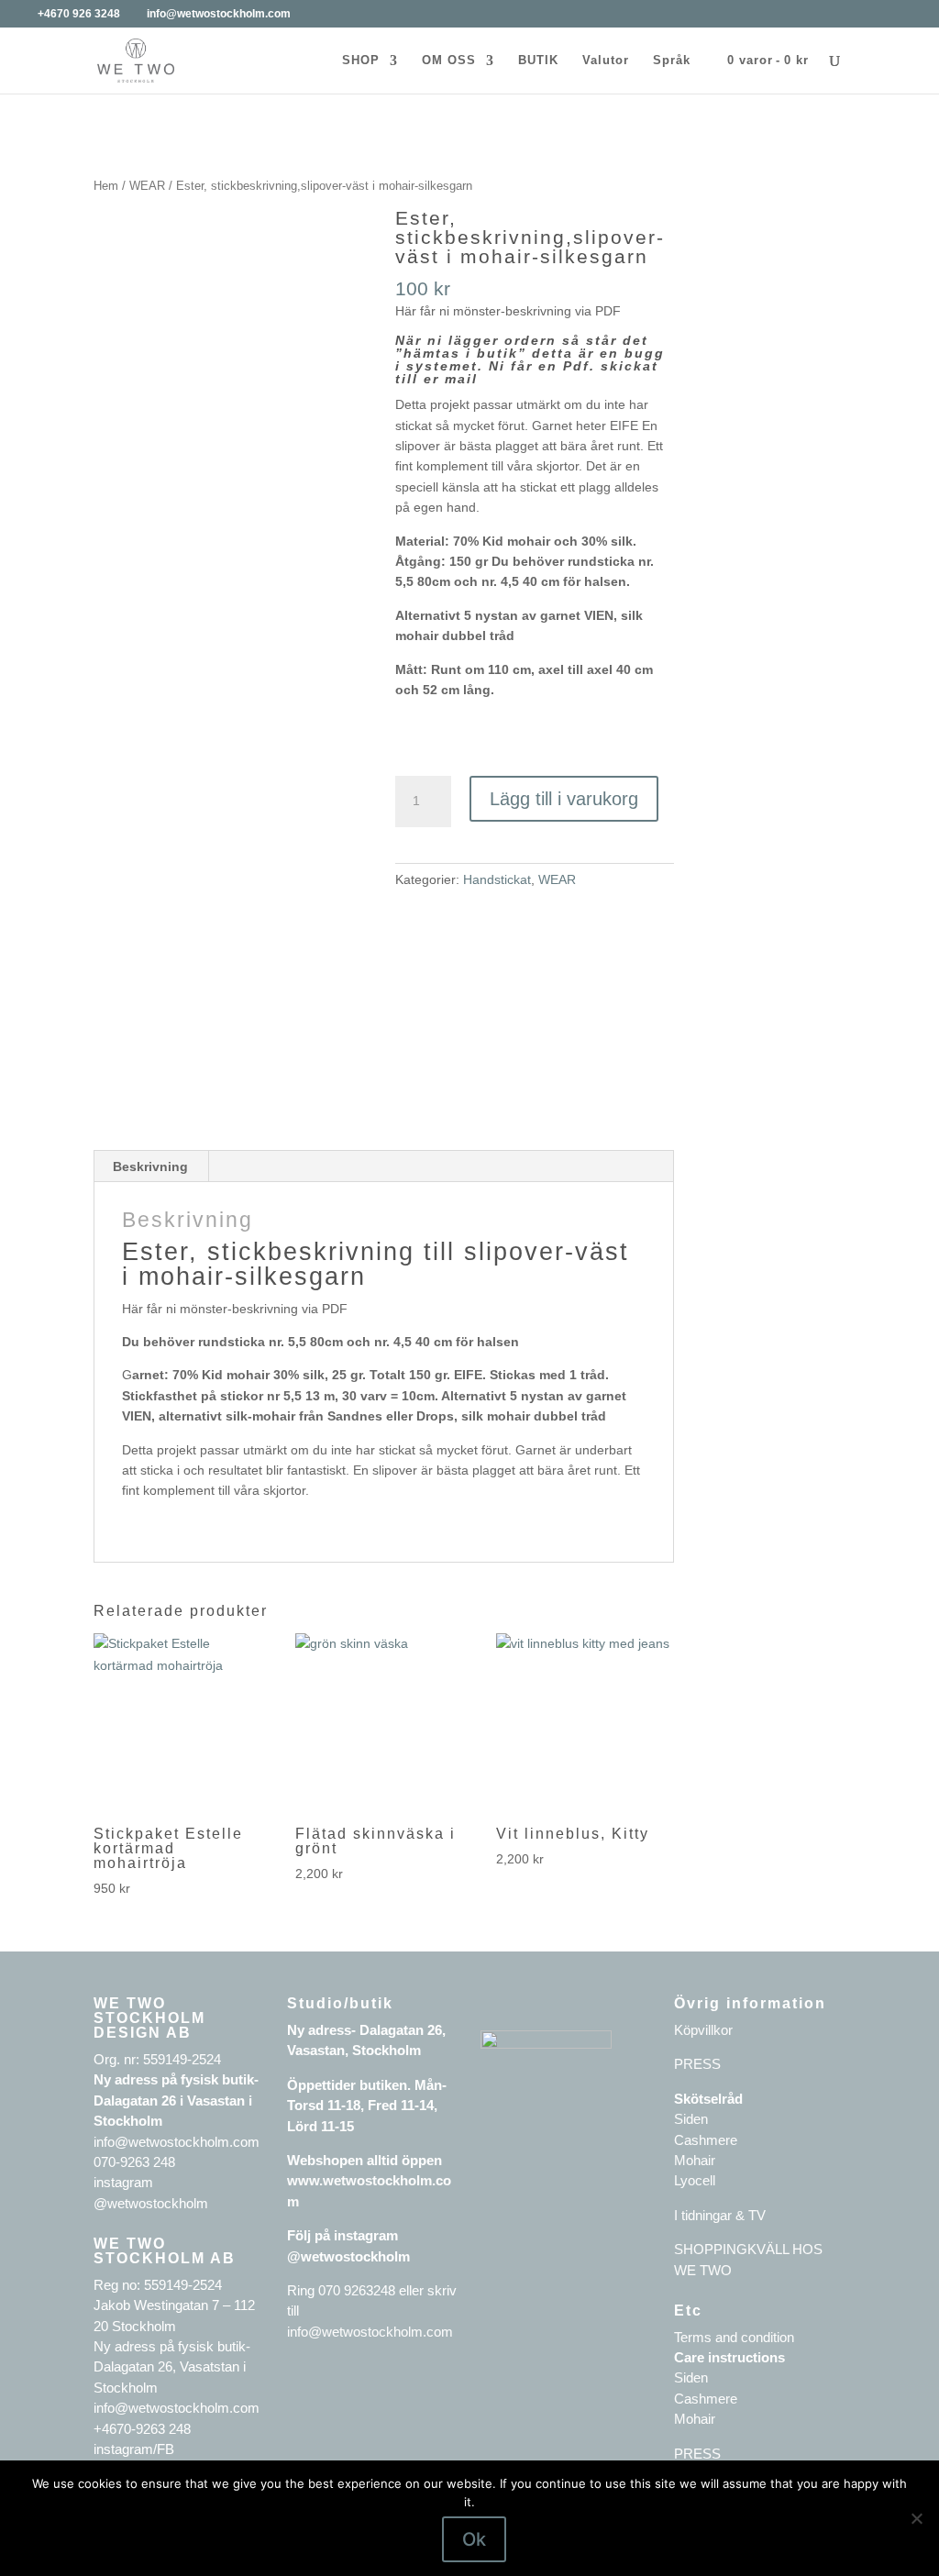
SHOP (361, 61)
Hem (106, 186)
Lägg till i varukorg (564, 799)
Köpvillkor (703, 2030)
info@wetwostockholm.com (370, 2332)
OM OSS (449, 61)
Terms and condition (734, 2337)
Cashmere (706, 2140)
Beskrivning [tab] (150, 1166)
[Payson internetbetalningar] (546, 2044)
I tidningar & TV (720, 2215)
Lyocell (695, 2180)
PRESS (697, 2064)
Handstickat (497, 879)
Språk (672, 61)
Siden (691, 2119)
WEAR (147, 186)
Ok (474, 2539)
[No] (916, 2518)
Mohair (695, 2160)
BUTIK (538, 61)
